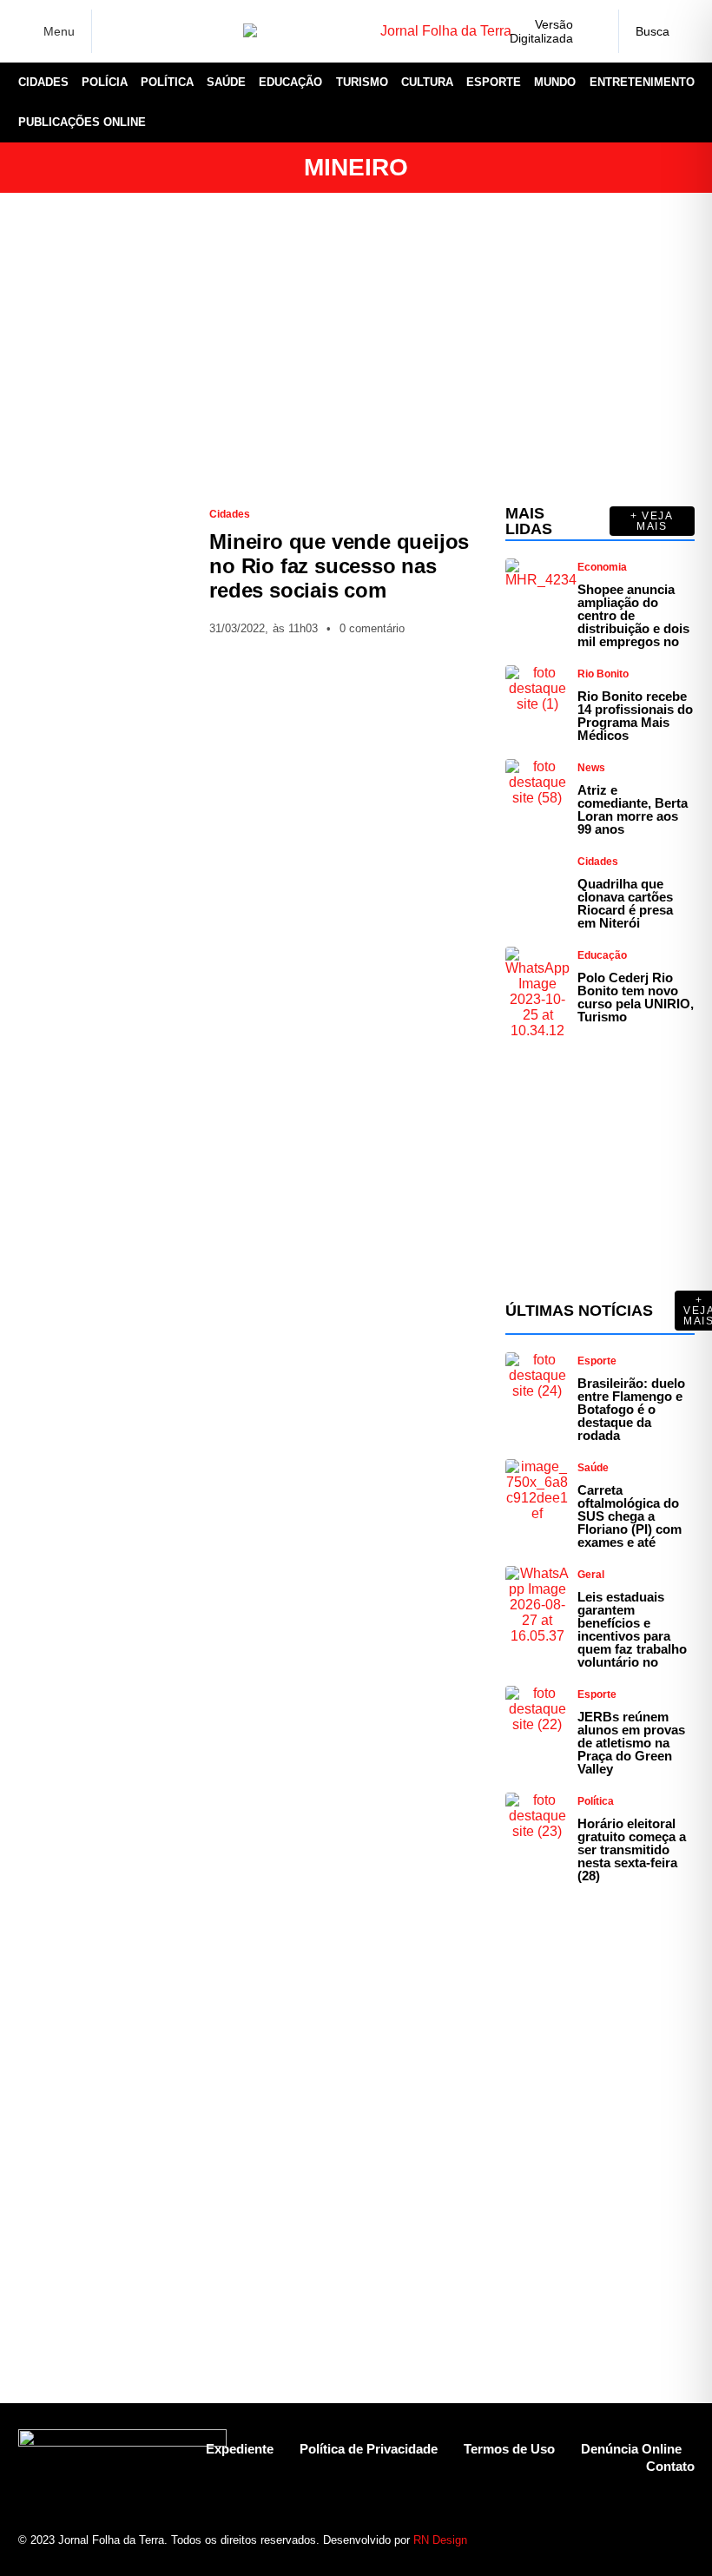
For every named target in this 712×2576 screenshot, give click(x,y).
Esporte (494, 82)
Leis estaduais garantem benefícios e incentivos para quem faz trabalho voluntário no (632, 1629)
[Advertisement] (356, 349)
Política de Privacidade (369, 2449)
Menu (59, 31)
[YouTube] (196, 31)
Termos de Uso (509, 2449)
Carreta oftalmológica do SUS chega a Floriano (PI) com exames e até (630, 1516)
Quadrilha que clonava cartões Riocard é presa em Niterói (625, 903)
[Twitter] (169, 31)
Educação (290, 82)
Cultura (427, 82)
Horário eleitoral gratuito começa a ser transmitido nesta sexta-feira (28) (632, 1849)
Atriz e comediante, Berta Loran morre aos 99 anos (633, 809)
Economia (602, 567)
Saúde (226, 82)
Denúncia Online (631, 2449)
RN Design (440, 2540)
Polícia (105, 82)
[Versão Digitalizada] (591, 31)
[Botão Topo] (681, 2532)
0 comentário (372, 628)
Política (167, 82)
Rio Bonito (603, 674)
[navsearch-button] (656, 31)
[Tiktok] (651, 2532)
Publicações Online (82, 122)
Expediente (240, 2449)
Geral (591, 1575)
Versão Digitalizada (541, 31)
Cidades (43, 82)
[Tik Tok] (223, 31)
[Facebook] (115, 32)
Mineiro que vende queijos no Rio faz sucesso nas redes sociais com (339, 566)
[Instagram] (142, 31)
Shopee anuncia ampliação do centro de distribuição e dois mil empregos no (633, 615)
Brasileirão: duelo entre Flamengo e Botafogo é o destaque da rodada (631, 1409)
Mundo (555, 82)
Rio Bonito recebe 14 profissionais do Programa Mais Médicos (635, 716)
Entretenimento (642, 82)
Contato (670, 2466)
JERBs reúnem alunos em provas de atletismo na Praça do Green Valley (631, 1743)
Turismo (362, 82)
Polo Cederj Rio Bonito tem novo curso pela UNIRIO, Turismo (636, 997)
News (591, 768)
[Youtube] (620, 2532)
